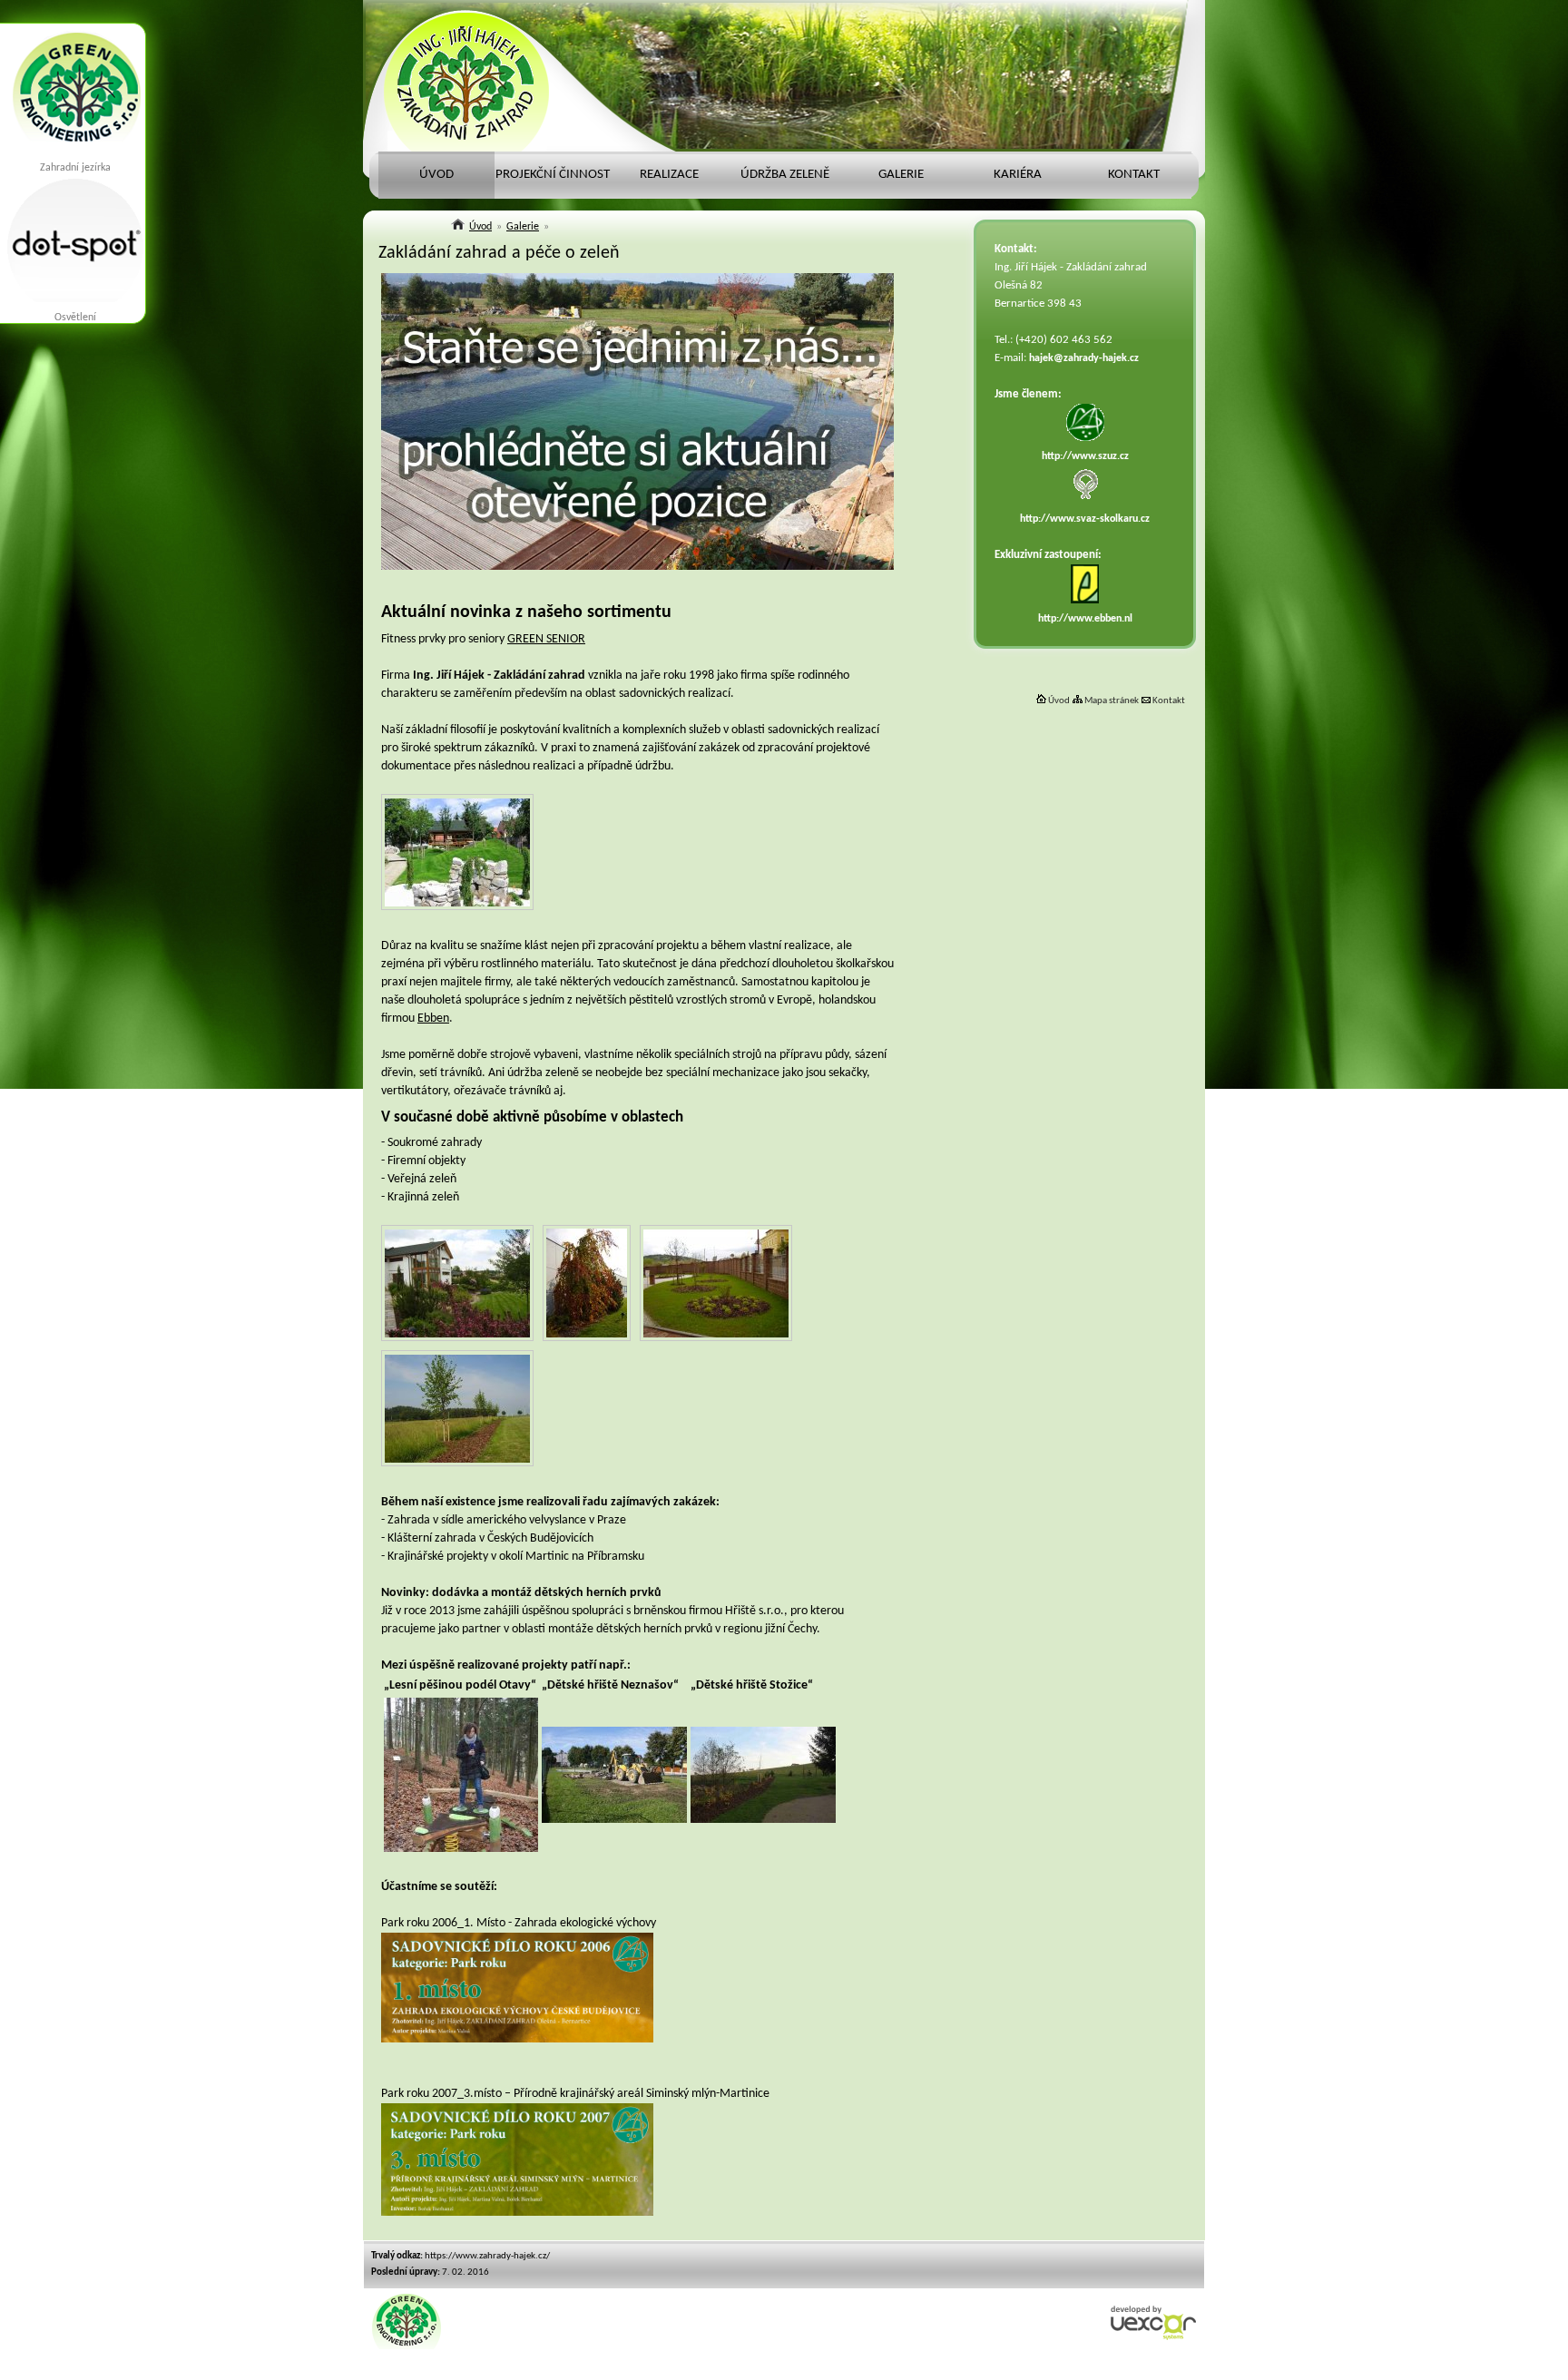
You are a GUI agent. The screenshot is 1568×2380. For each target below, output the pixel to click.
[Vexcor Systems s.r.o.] (1153, 2337)
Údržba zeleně (785, 175)
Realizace (669, 175)
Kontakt (1168, 701)
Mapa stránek (1111, 701)
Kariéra (1018, 175)
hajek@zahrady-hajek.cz (1084, 358)
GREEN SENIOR (546, 639)
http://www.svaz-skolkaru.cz (1085, 519)
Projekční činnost (553, 175)
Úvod (1058, 701)
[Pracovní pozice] (637, 567)
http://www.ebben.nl (1085, 619)
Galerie (901, 175)
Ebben (433, 1019)
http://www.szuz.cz (1085, 456)
